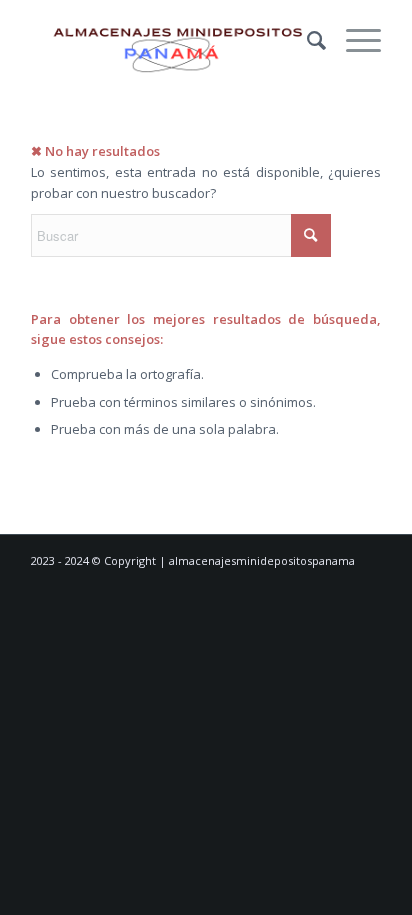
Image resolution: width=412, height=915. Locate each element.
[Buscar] (306, 40)
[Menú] (353, 40)
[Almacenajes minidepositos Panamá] (171, 40)
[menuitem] (306, 40)
